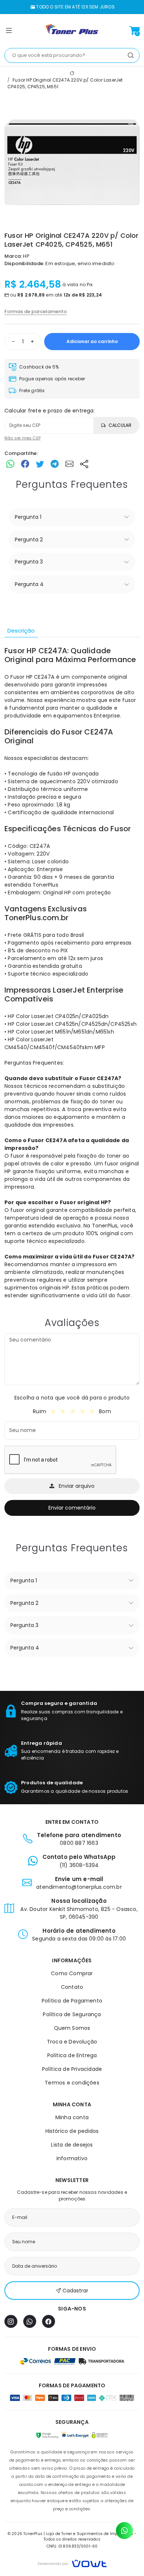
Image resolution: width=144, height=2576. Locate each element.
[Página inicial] (72, 31)
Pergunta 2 (29, 539)
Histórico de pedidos (72, 2131)
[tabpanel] (72, 973)
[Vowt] (72, 2563)
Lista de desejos (72, 2145)
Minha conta (72, 2117)
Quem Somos (72, 2028)
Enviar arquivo (77, 1486)
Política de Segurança (72, 2014)
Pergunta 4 (29, 584)
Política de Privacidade (72, 2069)
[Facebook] (49, 2321)
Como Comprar (72, 1973)
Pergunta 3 (29, 562)
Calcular (120, 425)
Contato (72, 1987)
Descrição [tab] (21, 631)
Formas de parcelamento (36, 311)
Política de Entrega (72, 2055)
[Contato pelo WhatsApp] (124, 2531)
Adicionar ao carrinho (92, 341)
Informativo (72, 2158)
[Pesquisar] (131, 55)
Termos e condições (72, 2083)
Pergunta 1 (28, 517)
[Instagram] (11, 2321)
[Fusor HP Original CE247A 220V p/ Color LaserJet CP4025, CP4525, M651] (72, 162)
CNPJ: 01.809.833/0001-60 (72, 2546)
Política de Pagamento (72, 2001)
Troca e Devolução (72, 2042)
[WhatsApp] (30, 2321)
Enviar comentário (72, 1508)
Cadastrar (75, 2291)
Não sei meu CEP (23, 438)
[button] (9, 32)
